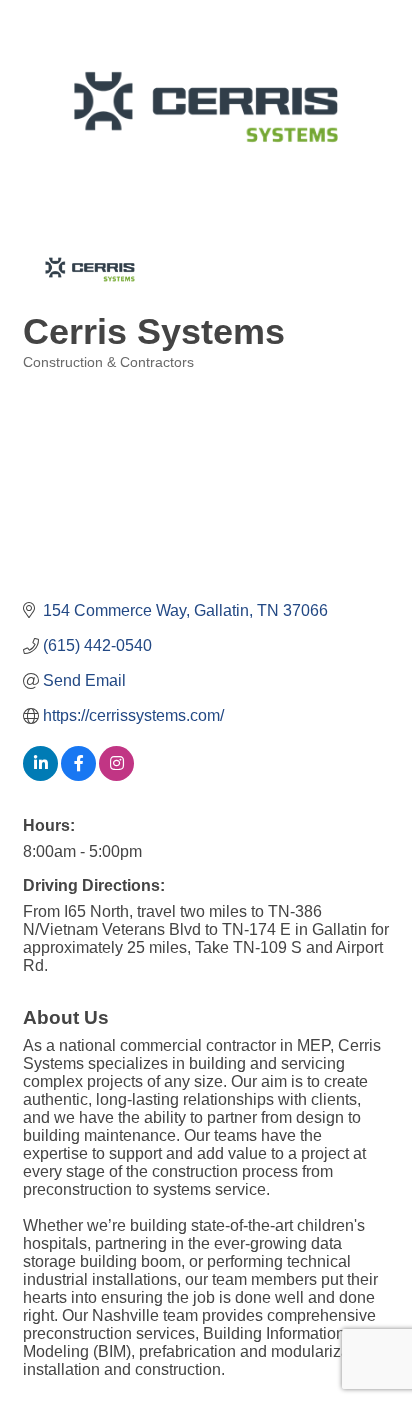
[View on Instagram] (116, 775)
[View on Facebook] (78, 775)
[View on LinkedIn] (40, 775)
